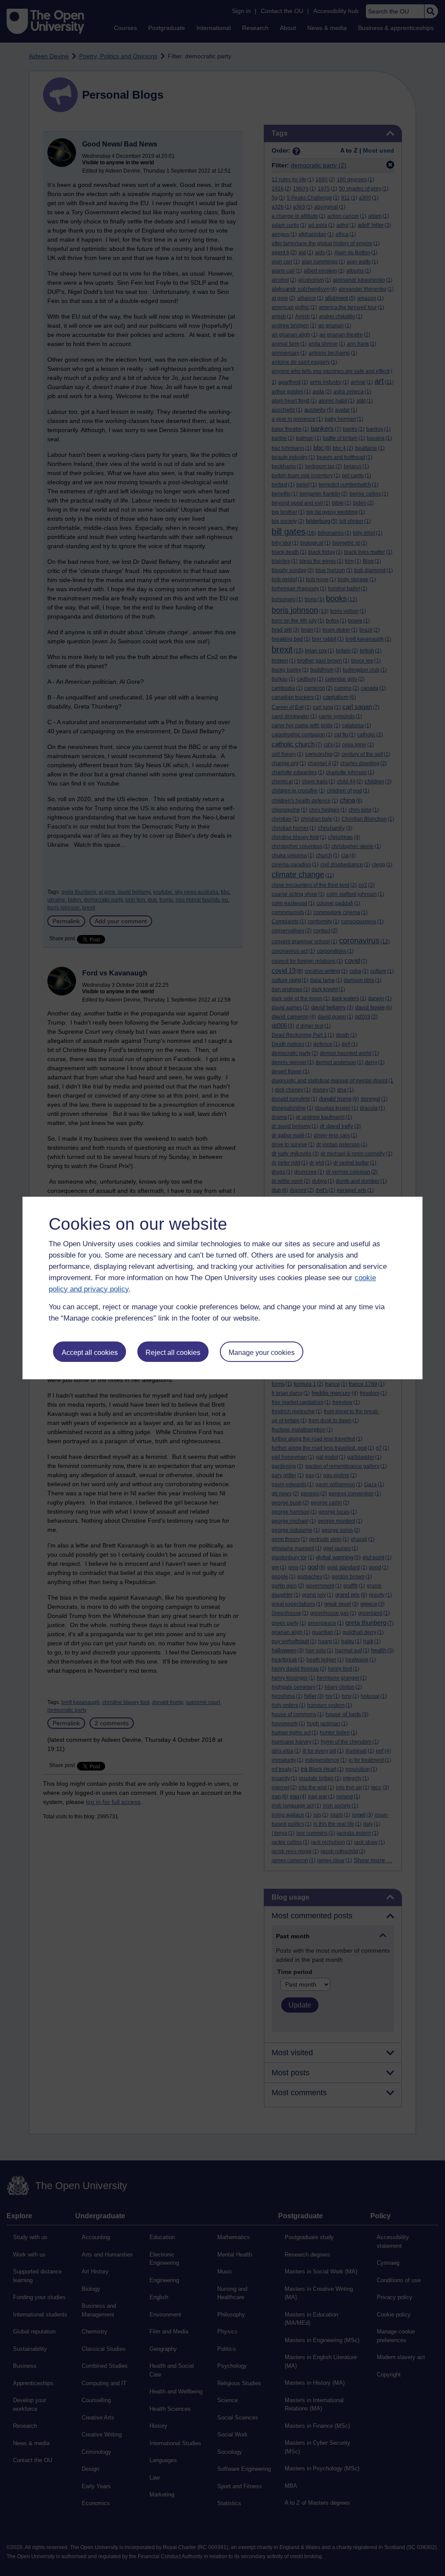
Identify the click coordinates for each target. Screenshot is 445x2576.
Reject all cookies (173, 1353)
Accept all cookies (90, 1353)
